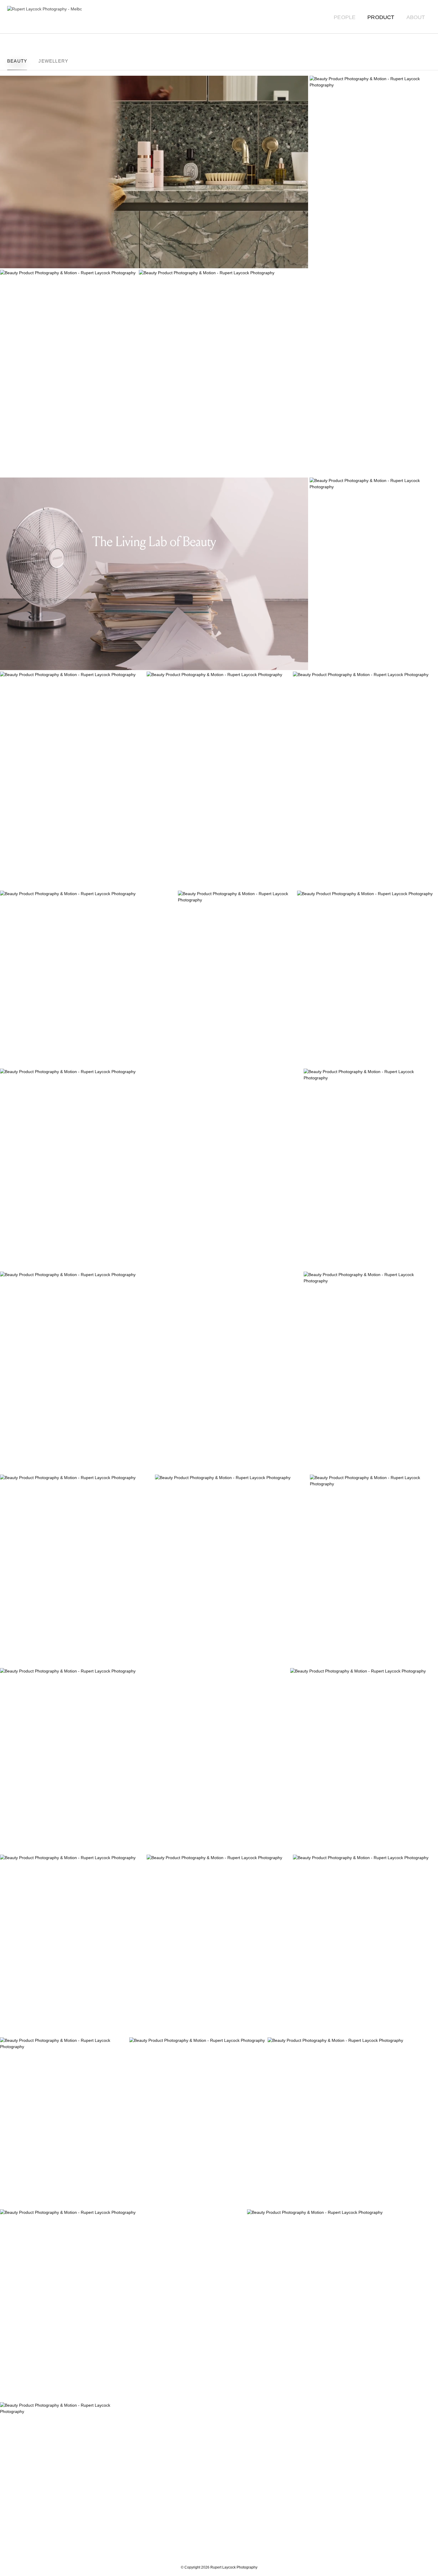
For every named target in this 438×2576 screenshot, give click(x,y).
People (345, 17)
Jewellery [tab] (53, 61)
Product (381, 17)
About (416, 17)
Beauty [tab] (17, 61)
